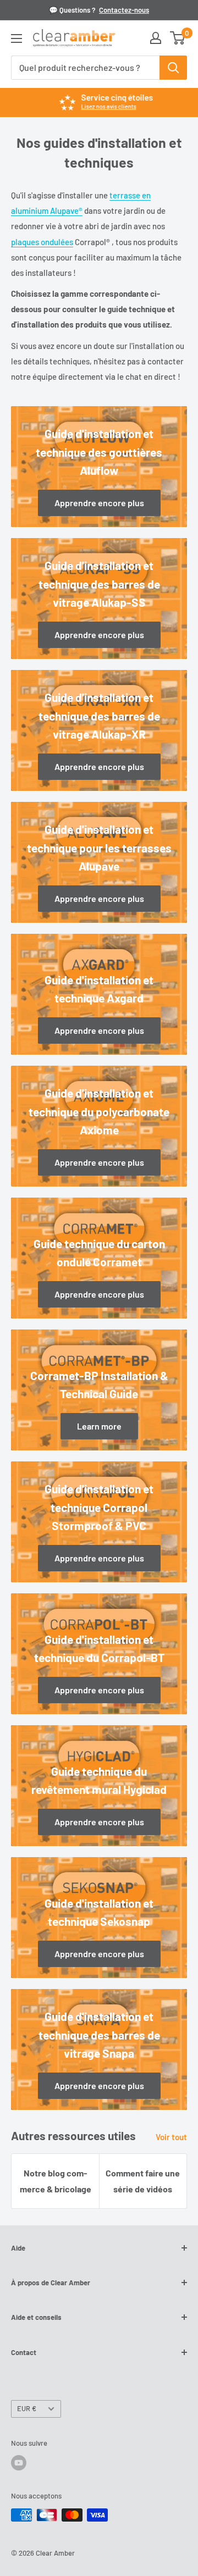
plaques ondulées (42, 242)
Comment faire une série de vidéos (143, 2181)
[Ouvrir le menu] (16, 38)
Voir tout (171, 2137)
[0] (178, 38)
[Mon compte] (156, 38)
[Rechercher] (173, 68)
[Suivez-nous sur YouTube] (19, 2463)
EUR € (27, 2408)
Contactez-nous (124, 10)
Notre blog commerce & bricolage (56, 2181)
